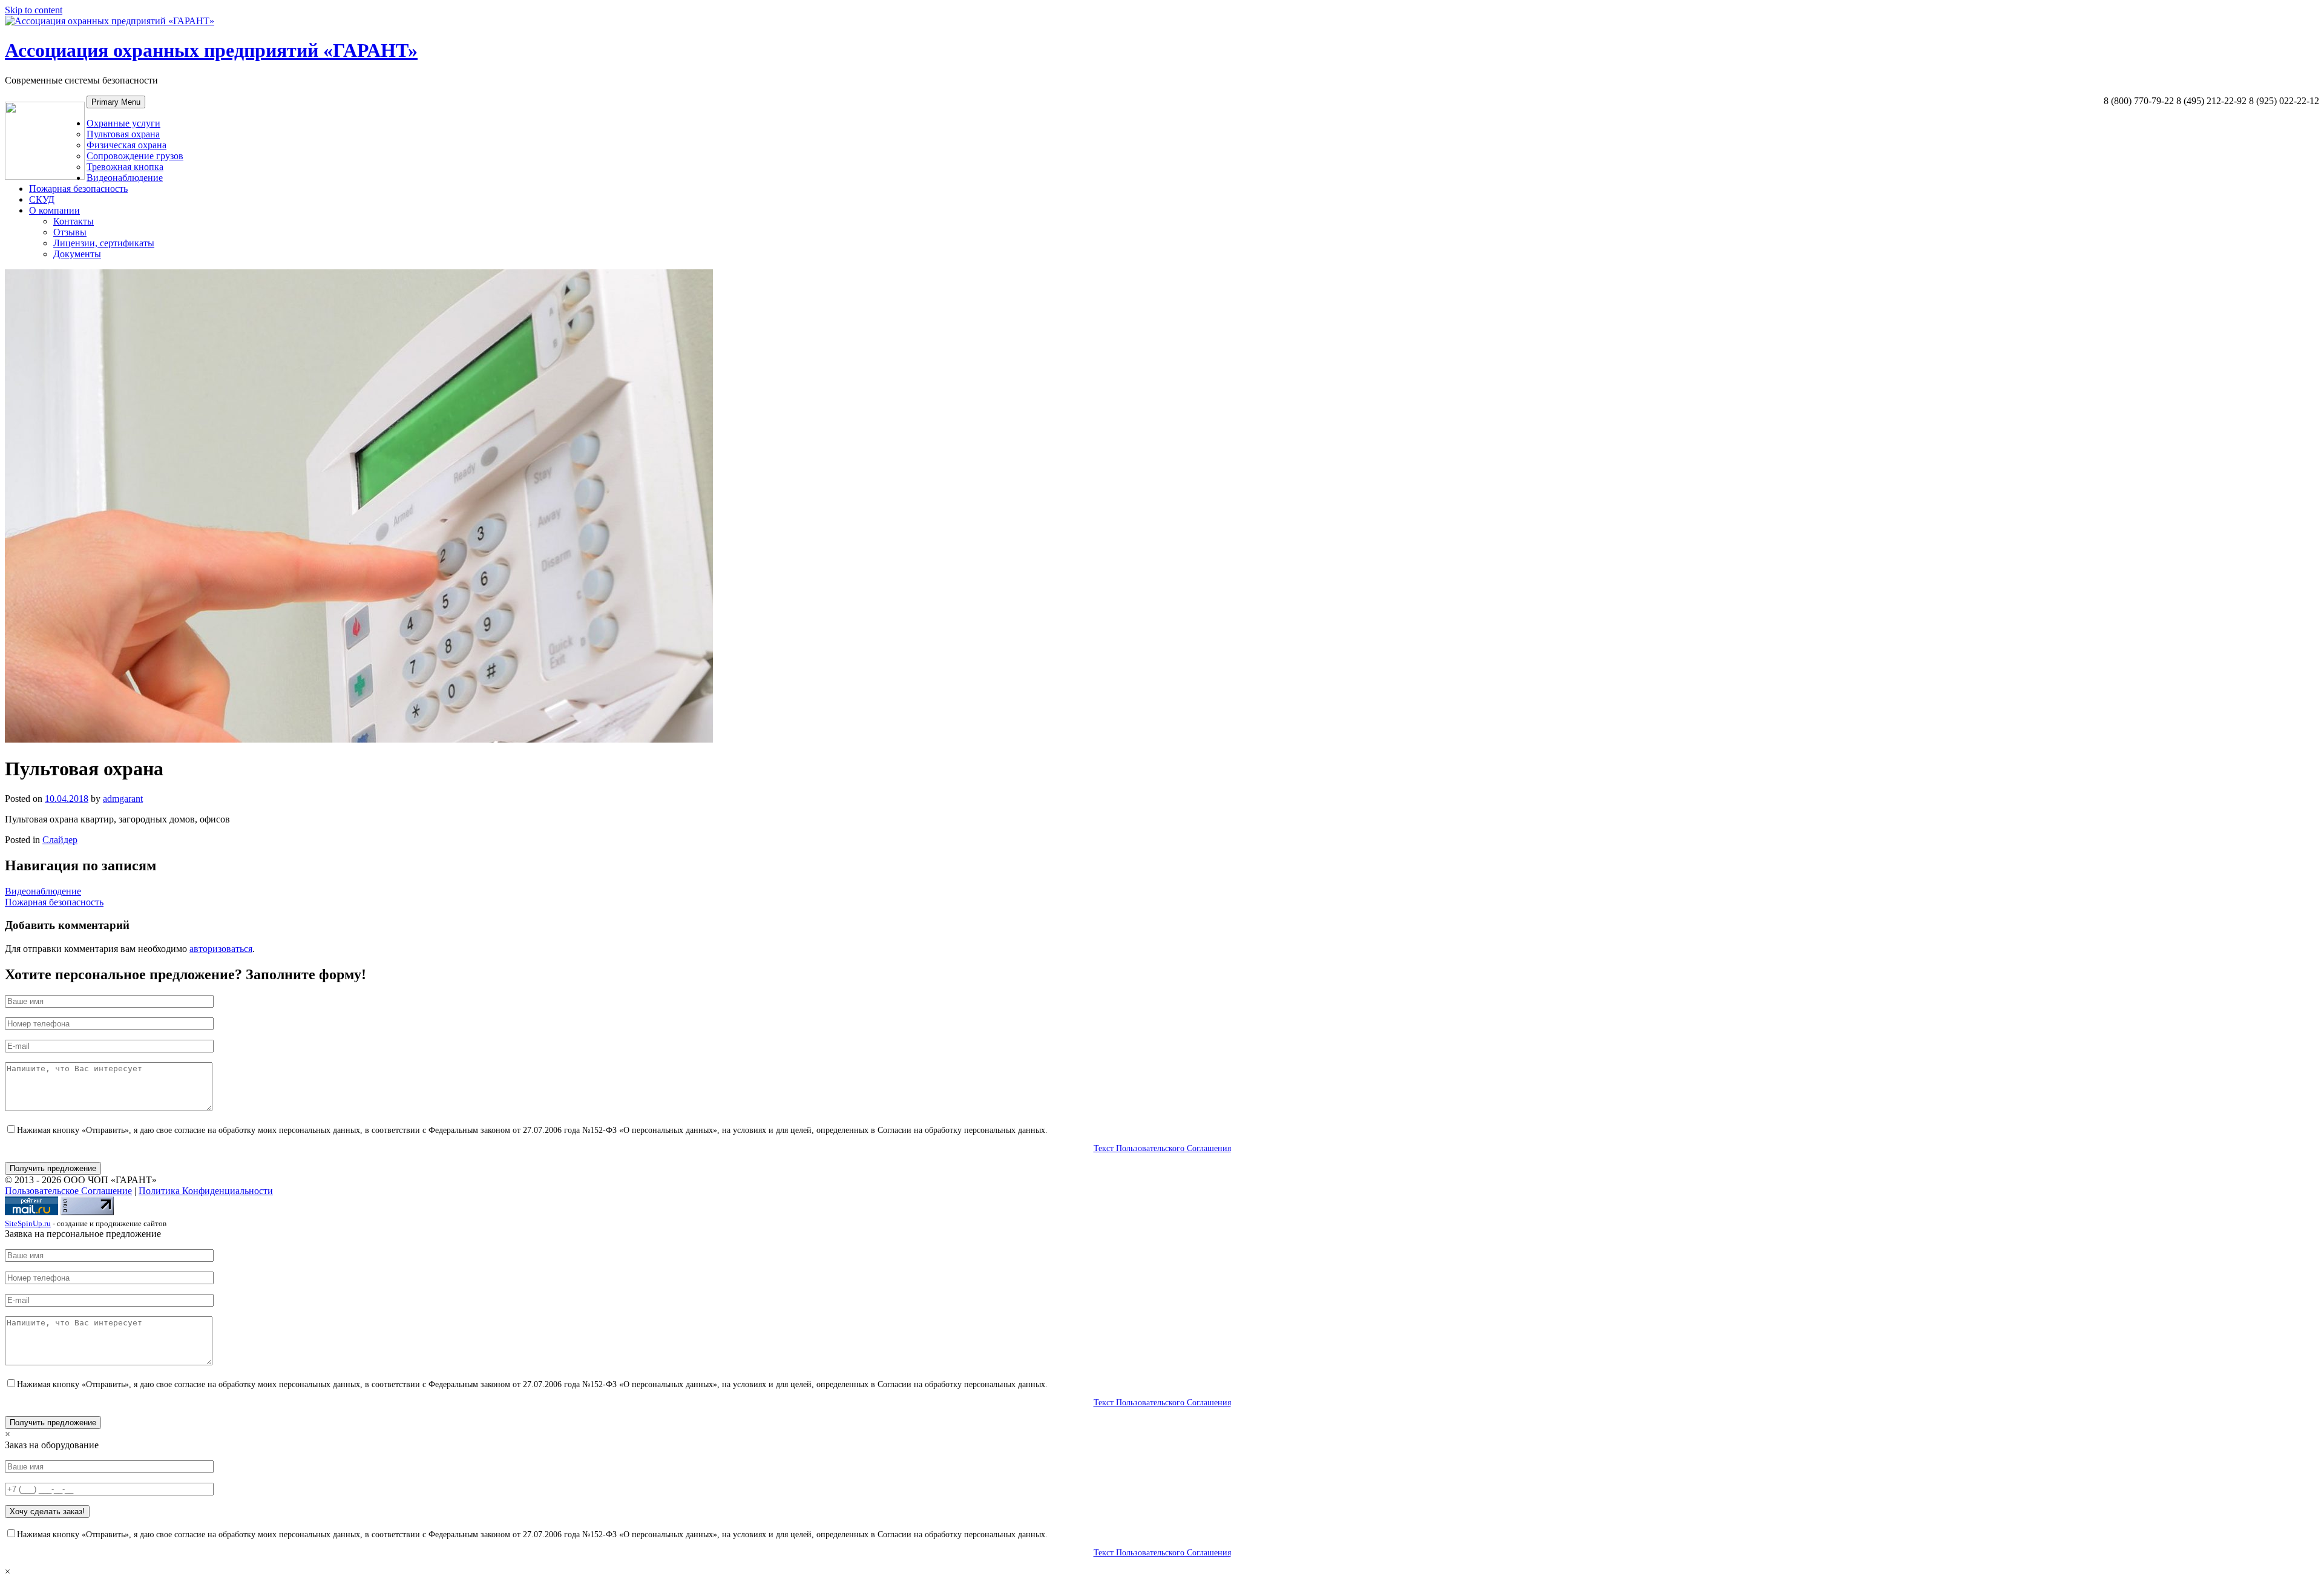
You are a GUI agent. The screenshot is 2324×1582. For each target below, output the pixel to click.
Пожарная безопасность (78, 189)
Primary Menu (116, 102)
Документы (77, 254)
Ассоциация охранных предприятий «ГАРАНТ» (211, 50)
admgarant (123, 799)
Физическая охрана (126, 145)
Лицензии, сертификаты (104, 243)
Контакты (74, 221)
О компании (54, 210)
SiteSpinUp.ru (28, 1223)
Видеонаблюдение (125, 178)
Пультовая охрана (123, 134)
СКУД (42, 199)
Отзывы (70, 232)
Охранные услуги (123, 123)
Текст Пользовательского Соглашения (1162, 1148)
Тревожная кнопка (125, 167)
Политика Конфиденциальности (206, 1191)
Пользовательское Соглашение (68, 1191)
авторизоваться (221, 949)
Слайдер (60, 840)
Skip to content (34, 10)
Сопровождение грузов (135, 156)
